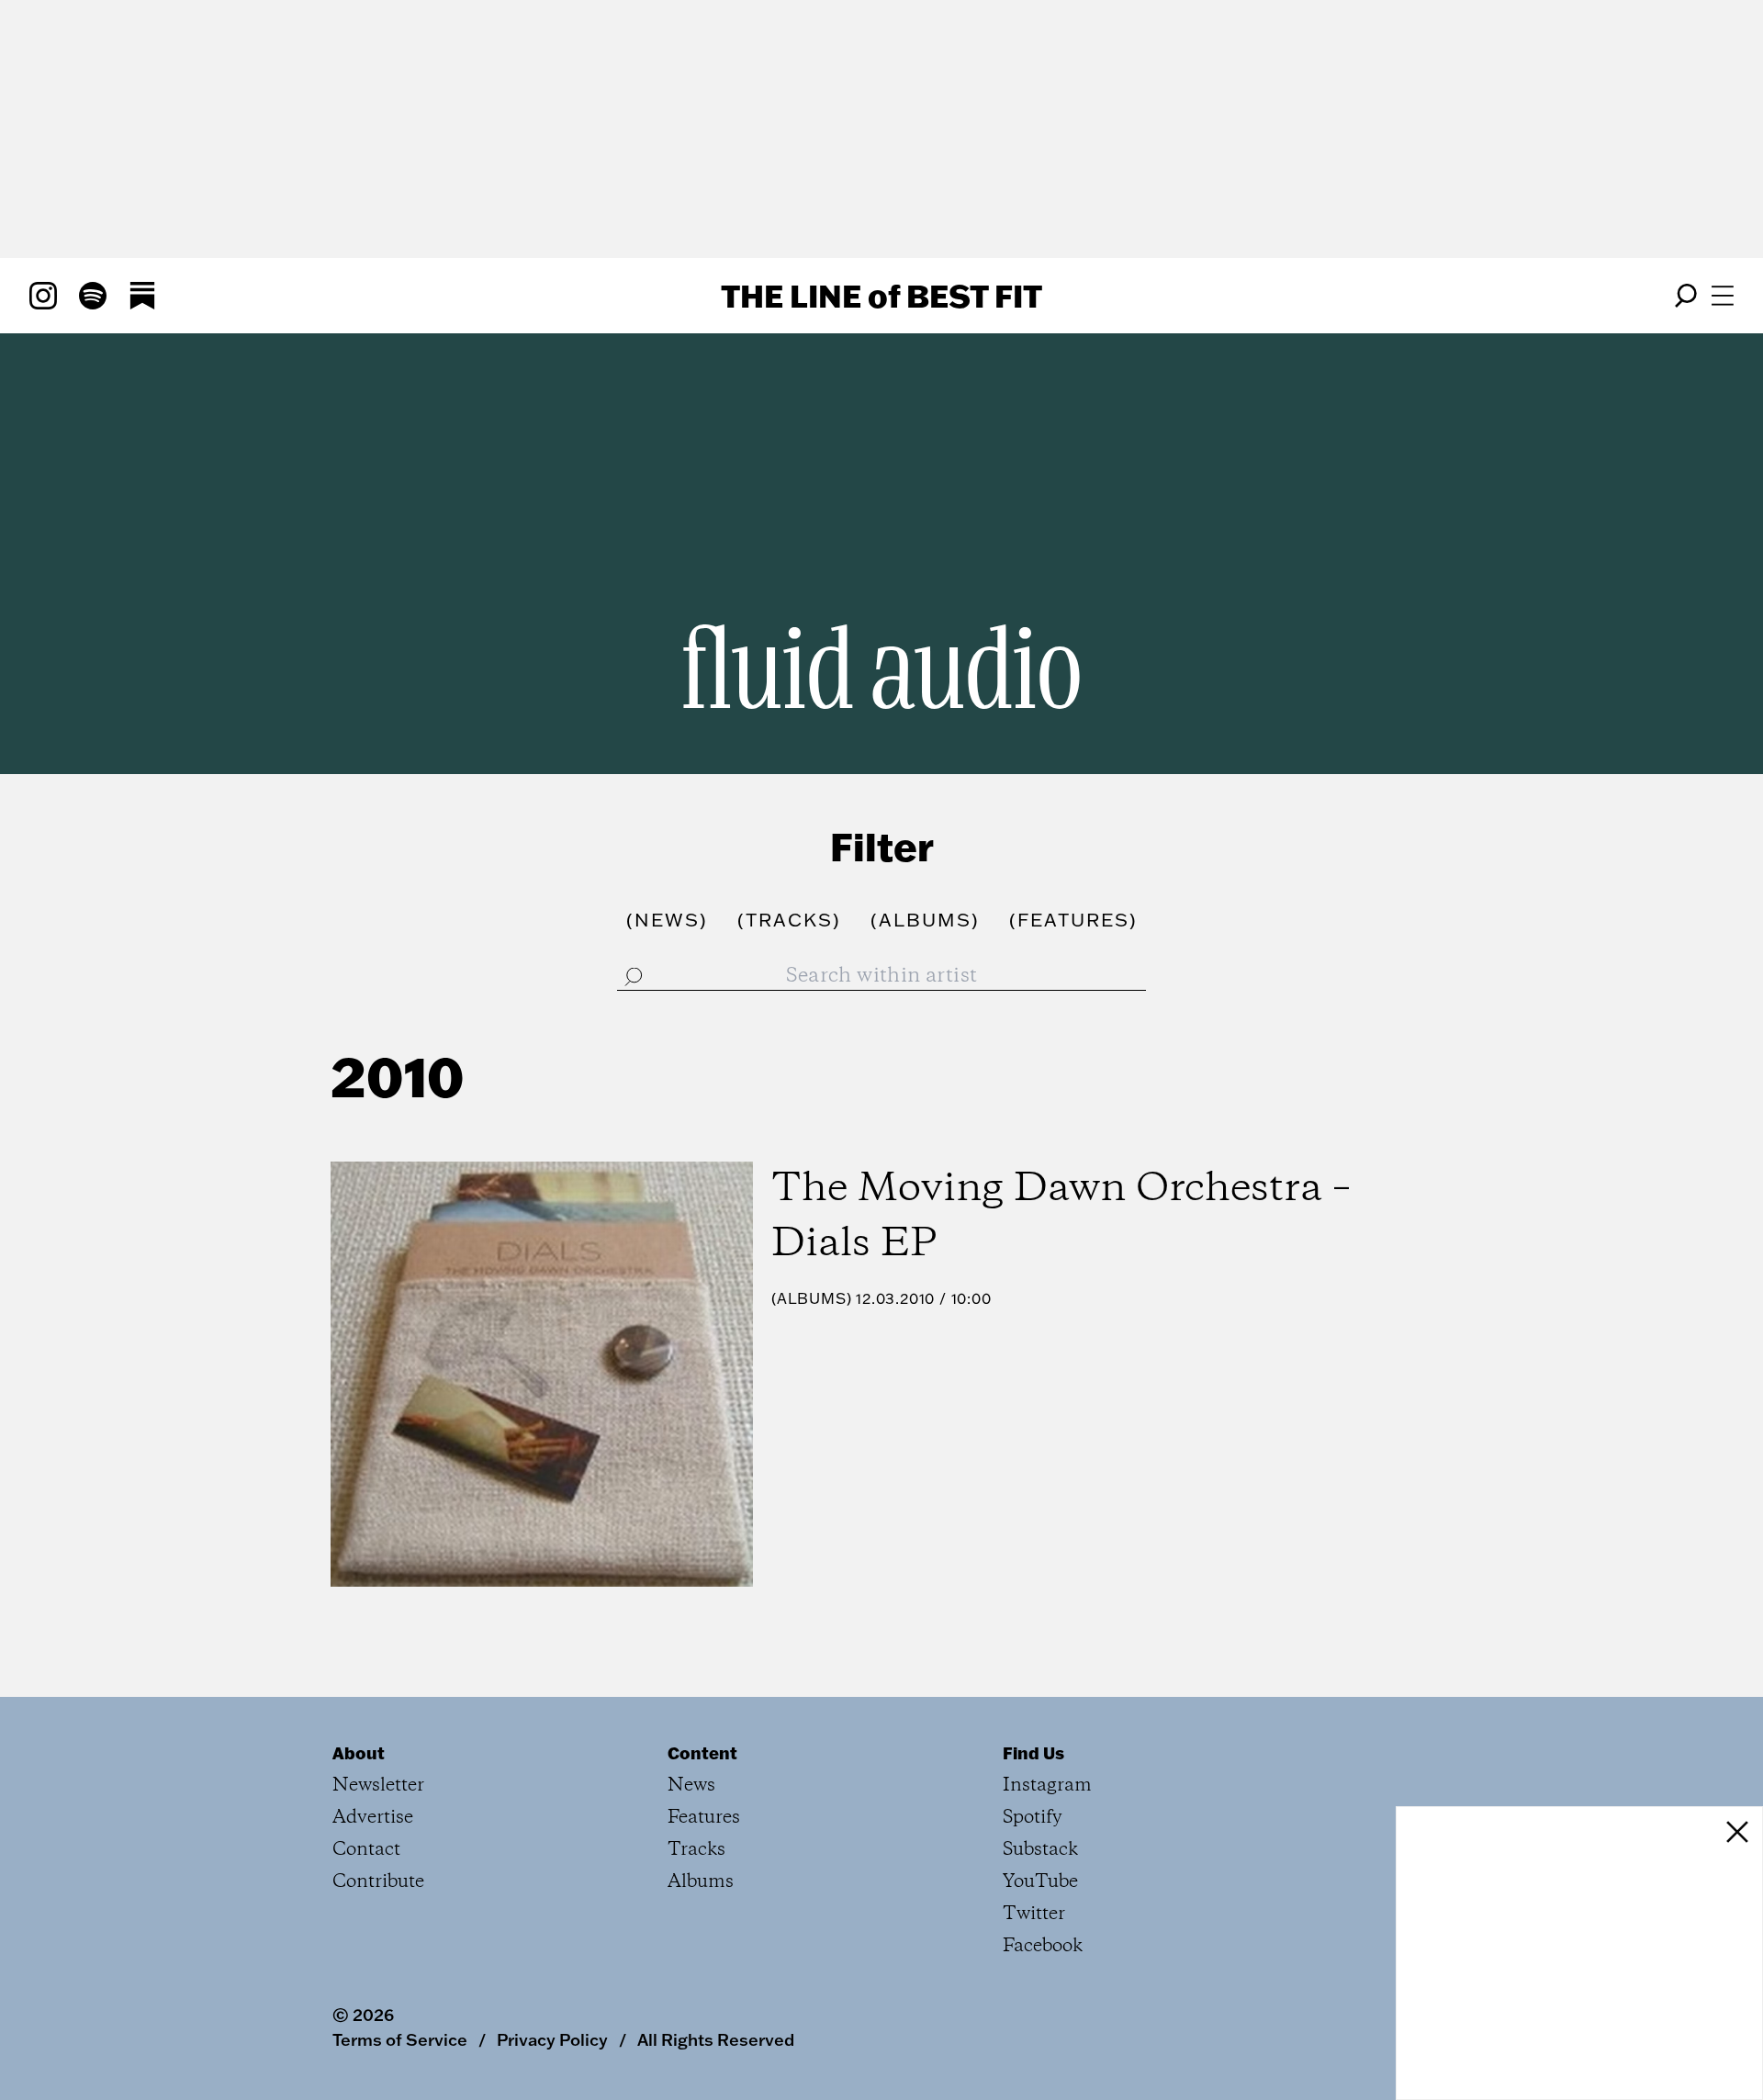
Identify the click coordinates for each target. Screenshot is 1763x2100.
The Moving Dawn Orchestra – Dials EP (1061, 1217)
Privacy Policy (552, 2039)
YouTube (1040, 1882)
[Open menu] (1723, 296)
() (667, 919)
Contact (366, 1850)
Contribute (378, 1882)
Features (704, 1818)
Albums (812, 1298)
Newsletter (378, 1786)
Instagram (1047, 1786)
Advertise (373, 1818)
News (691, 1786)
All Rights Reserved (716, 2039)
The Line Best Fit (881, 296)
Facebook (1043, 1946)
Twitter (1034, 1914)
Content (702, 1753)
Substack (1040, 1850)
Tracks (696, 1850)
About (359, 1753)
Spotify (1033, 1818)
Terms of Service (400, 2039)
